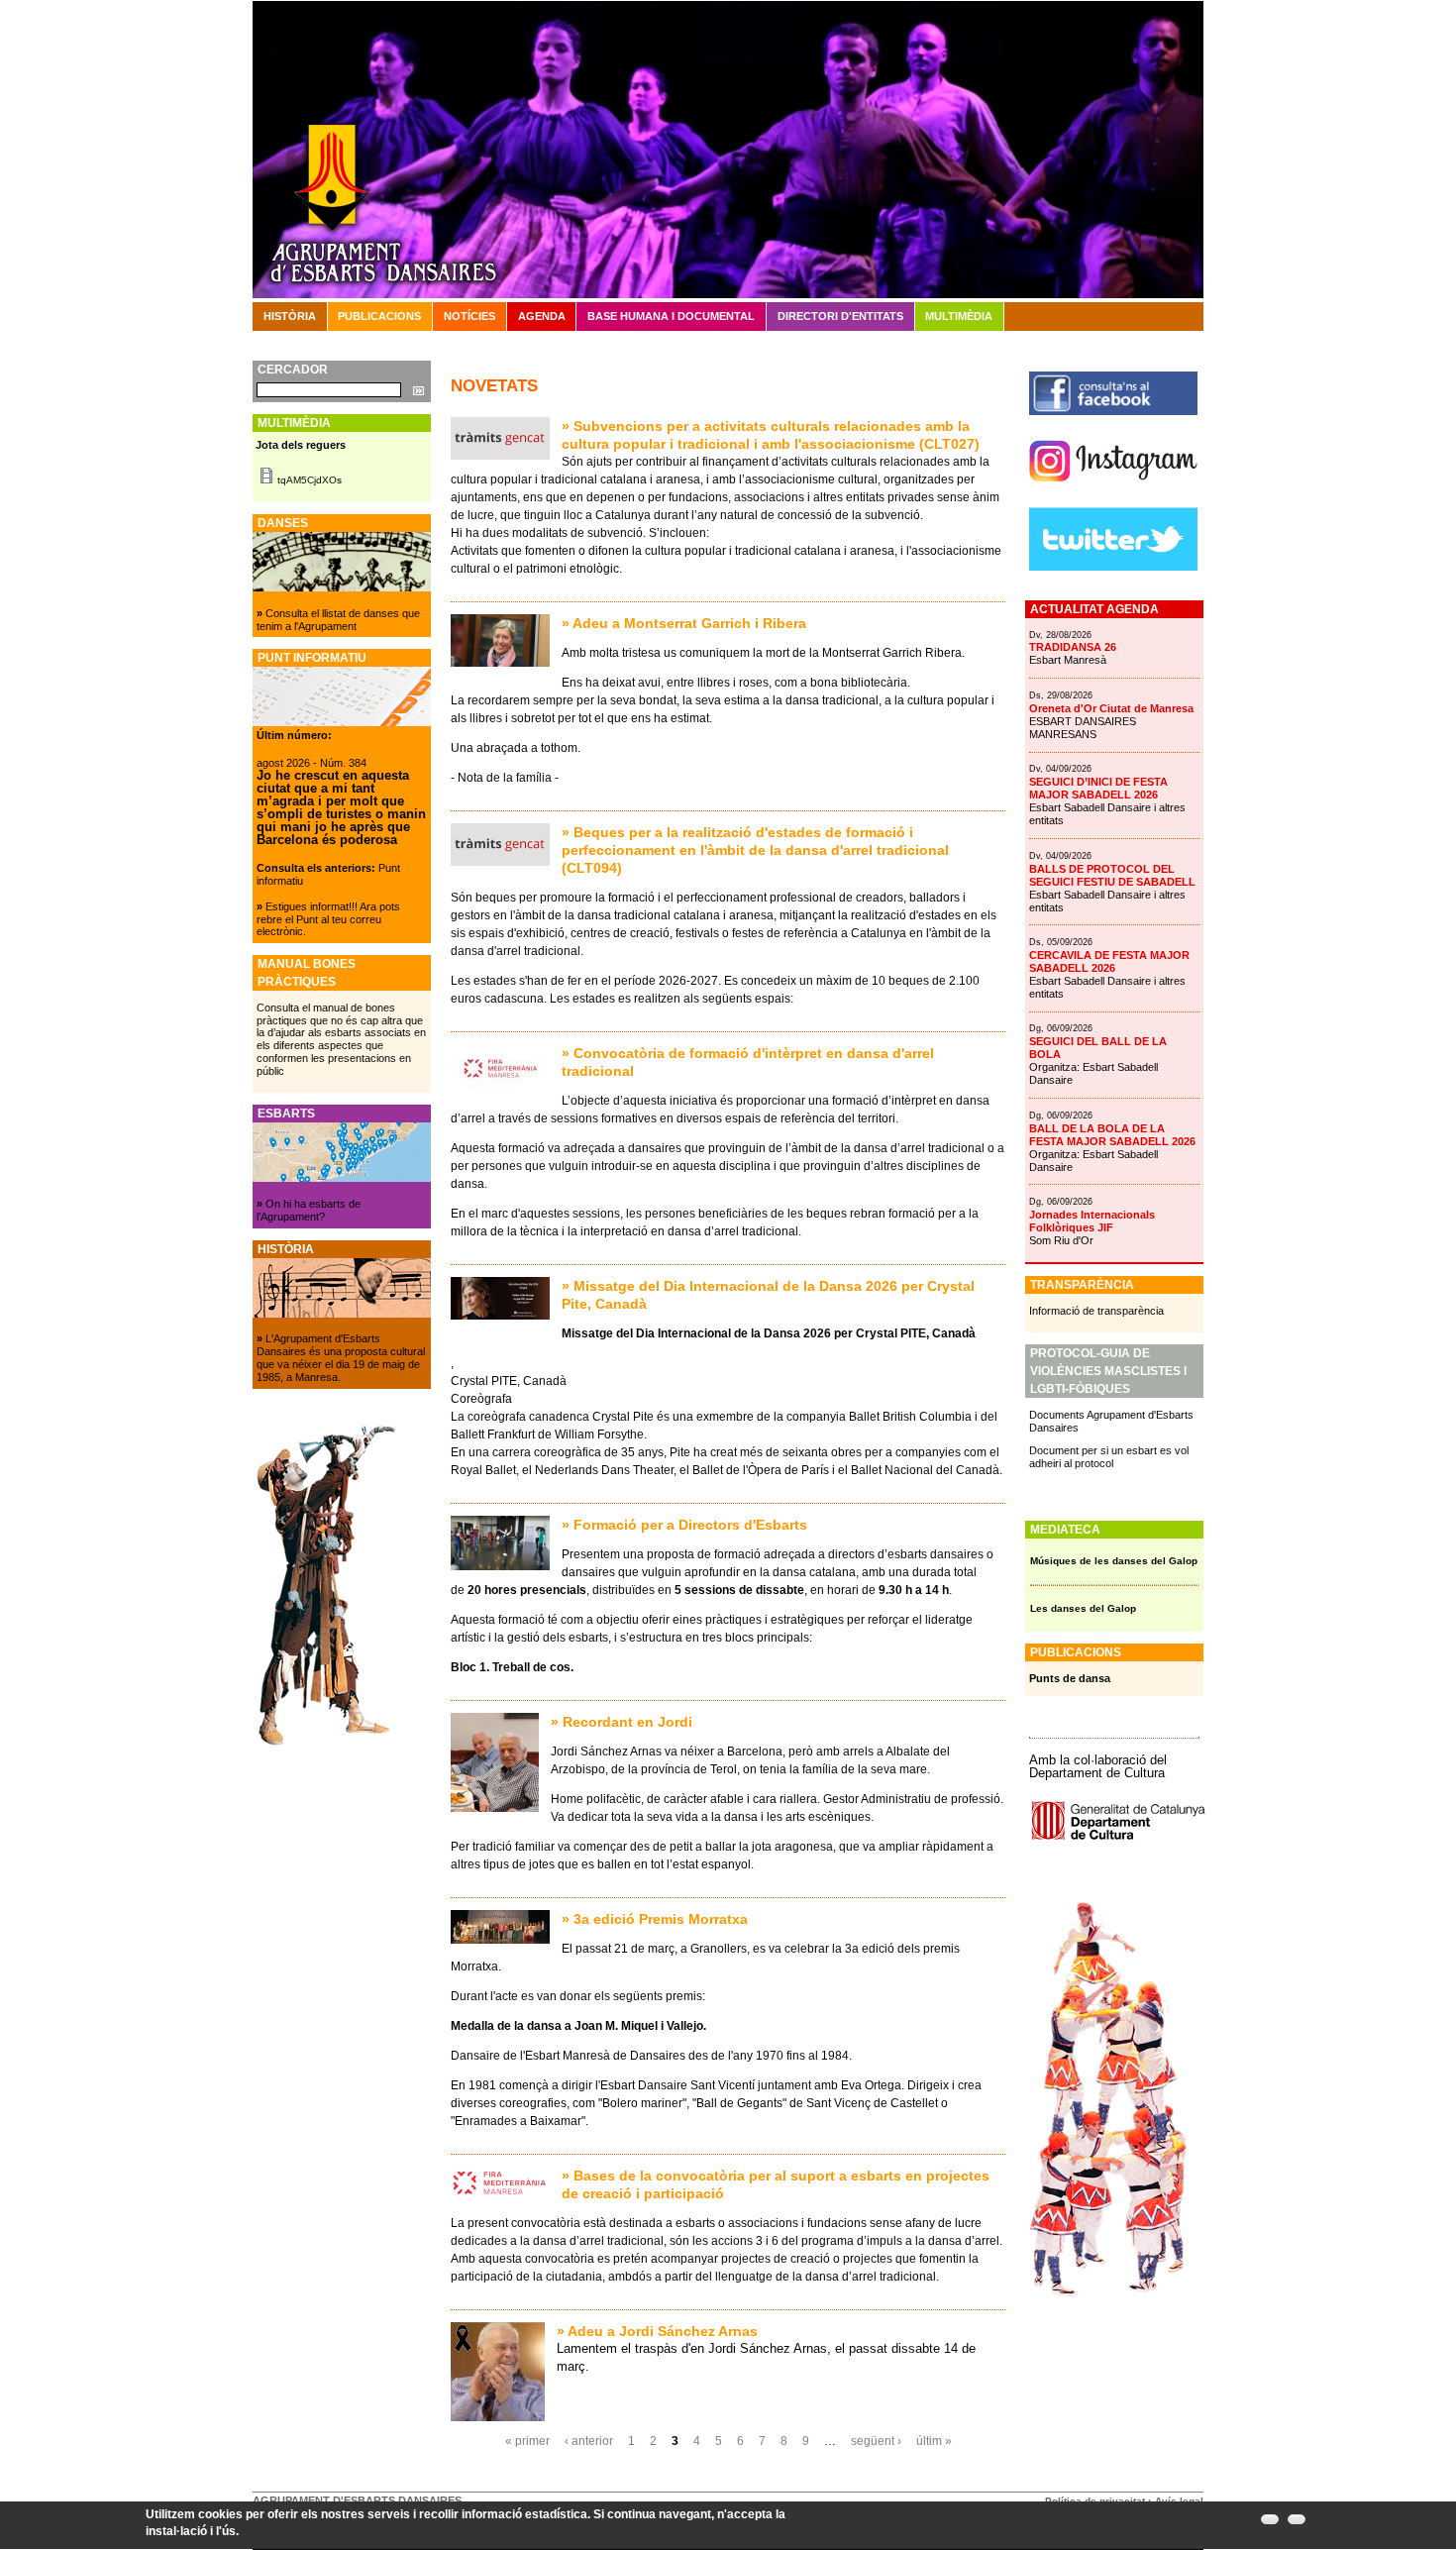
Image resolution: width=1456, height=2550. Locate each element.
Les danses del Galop (1083, 1608)
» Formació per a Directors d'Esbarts (684, 1525)
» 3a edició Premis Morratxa (655, 1919)
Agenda (542, 316)
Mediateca (1065, 1530)
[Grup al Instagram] (1113, 489)
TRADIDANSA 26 (1073, 647)
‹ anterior (589, 2441)
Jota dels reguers (301, 445)
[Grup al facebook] (1113, 411)
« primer (527, 2441)
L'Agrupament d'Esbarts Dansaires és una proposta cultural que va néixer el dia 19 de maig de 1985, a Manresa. (341, 1358)
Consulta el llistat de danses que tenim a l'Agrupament (338, 620)
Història (290, 316)
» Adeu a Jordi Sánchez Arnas (657, 2331)
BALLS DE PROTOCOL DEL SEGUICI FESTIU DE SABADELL (1112, 875)
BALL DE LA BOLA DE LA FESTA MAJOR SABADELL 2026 (1112, 1135)
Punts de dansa (1070, 1678)
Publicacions (379, 316)
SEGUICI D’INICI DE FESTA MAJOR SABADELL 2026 (1098, 788)
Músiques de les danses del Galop (1114, 1561)
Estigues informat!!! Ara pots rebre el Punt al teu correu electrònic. (328, 919)
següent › (876, 2441)
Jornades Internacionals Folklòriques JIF (1092, 1221)
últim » (934, 2441)
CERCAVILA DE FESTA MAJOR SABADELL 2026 (1109, 961)
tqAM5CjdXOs (310, 480)
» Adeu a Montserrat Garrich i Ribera (684, 623)
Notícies (469, 316)
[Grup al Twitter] (1113, 567)
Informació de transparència (1096, 1311)
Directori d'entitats (840, 316)
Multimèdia (959, 316)
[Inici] (728, 149)
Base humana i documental (671, 316)
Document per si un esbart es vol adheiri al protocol (1109, 1457)
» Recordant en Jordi (622, 1722)
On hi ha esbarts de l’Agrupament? (309, 1210)
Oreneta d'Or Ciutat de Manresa (1111, 708)
